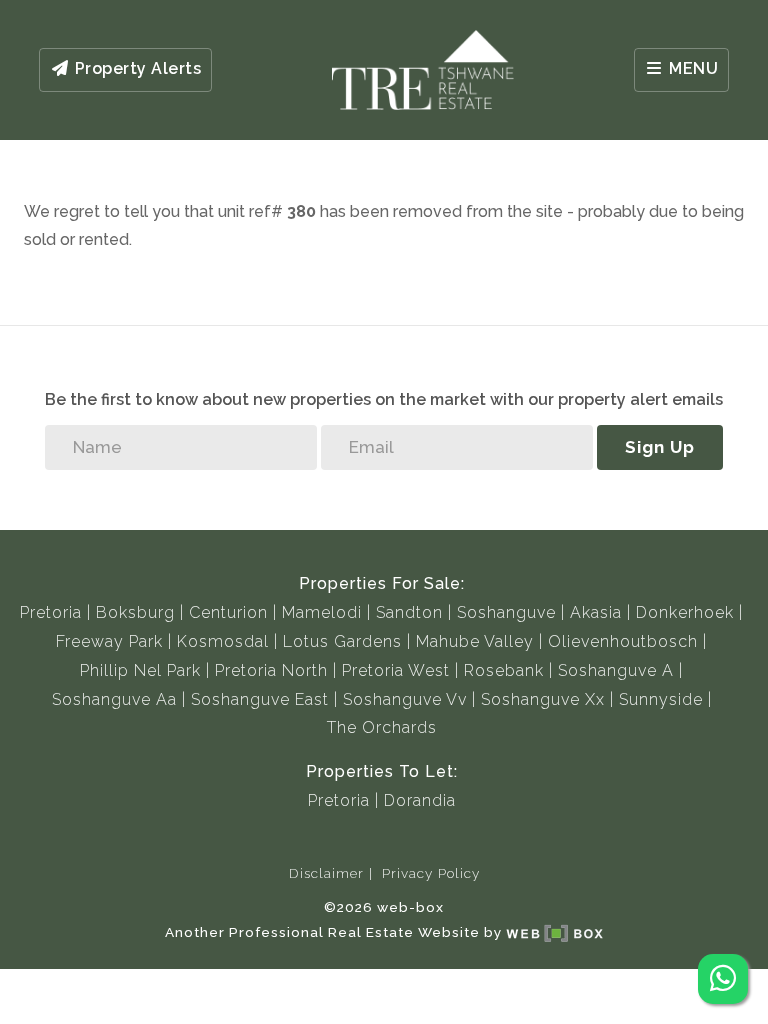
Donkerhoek (685, 612)
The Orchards (382, 727)
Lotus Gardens (342, 641)
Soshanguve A (616, 670)
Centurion (228, 612)
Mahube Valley (475, 641)
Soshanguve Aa (114, 699)
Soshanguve (506, 612)
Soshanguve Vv (405, 699)
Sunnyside (661, 699)
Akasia (596, 612)
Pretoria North (271, 670)
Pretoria (51, 612)
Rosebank (504, 670)
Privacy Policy (431, 873)
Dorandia (420, 800)
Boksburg (135, 612)
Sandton (409, 612)
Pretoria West (396, 670)
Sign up (660, 447)
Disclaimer (326, 873)
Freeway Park (109, 641)
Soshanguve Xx (543, 699)
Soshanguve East (260, 699)
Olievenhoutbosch (623, 641)
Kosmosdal (223, 641)
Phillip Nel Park (140, 670)
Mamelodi (322, 612)
